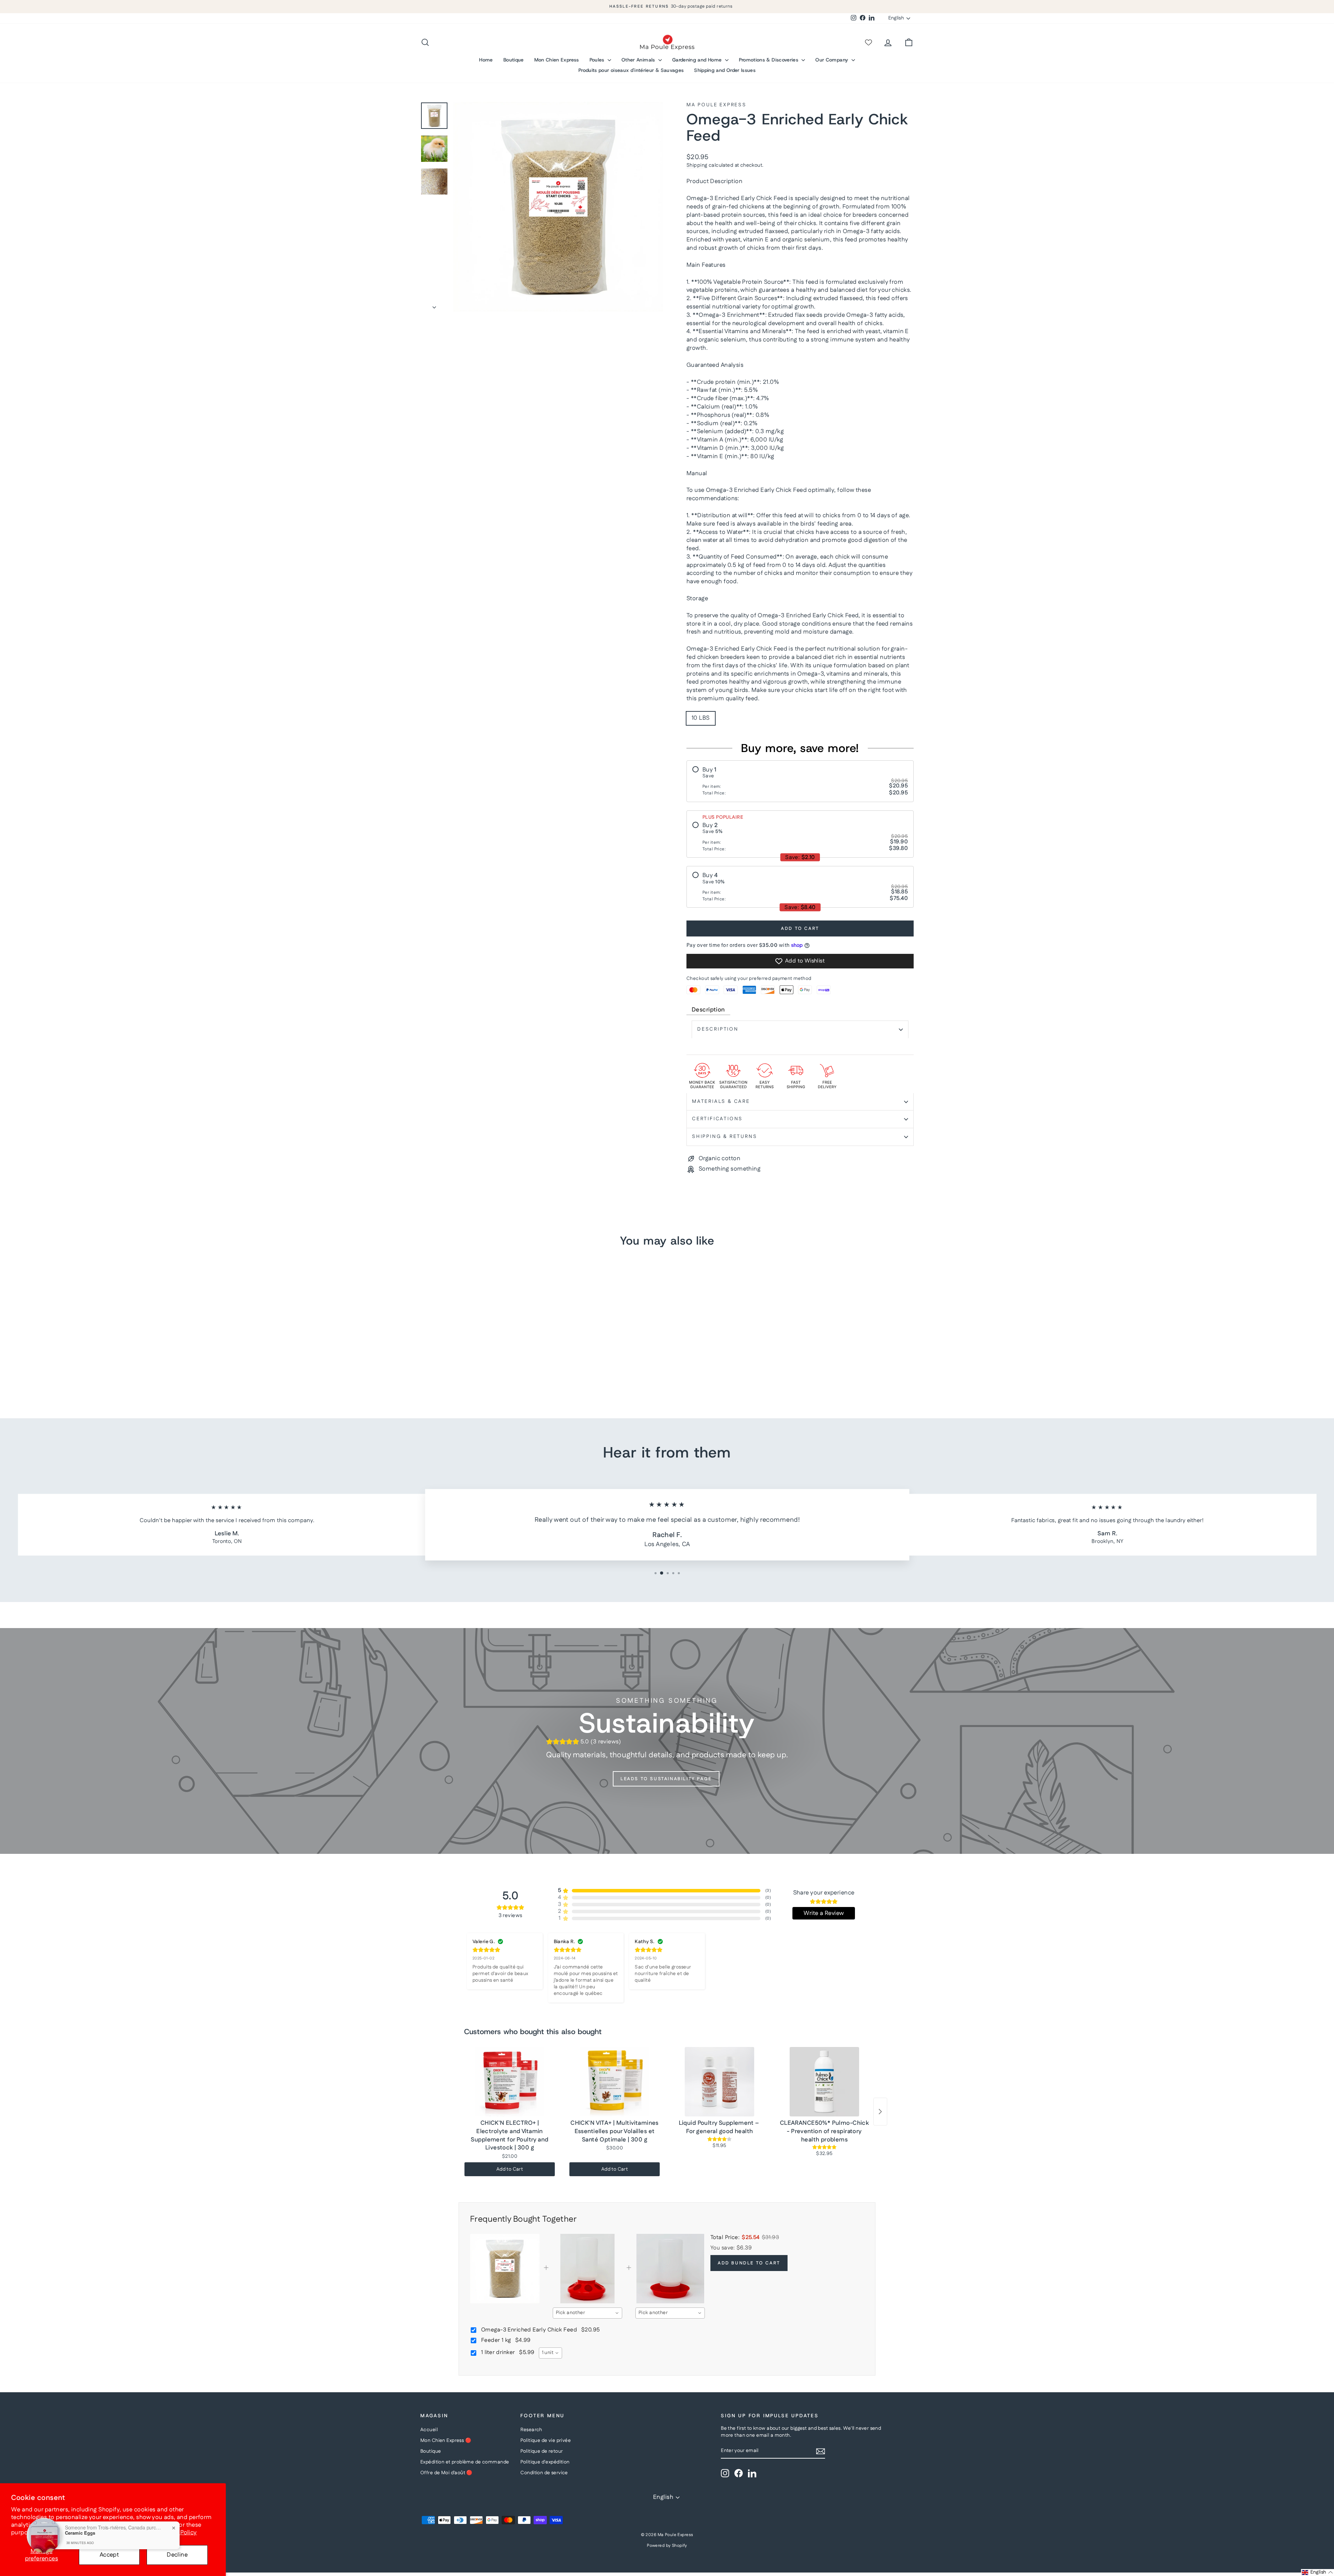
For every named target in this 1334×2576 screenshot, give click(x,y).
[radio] (800, 781)
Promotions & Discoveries (769, 60)
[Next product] (880, 2112)
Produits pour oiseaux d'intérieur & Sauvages (631, 70)
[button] (1317, 2573)
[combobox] (587, 2313)
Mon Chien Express (557, 60)
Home (486, 60)
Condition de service (544, 2473)
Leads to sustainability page (666, 1779)
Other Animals (639, 60)
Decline (177, 2555)
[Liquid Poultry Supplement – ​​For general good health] (719, 2082)
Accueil (429, 2430)
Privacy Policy (178, 2533)
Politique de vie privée (546, 2441)
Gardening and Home (698, 60)
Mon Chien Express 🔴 (446, 2441)
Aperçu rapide (479, 1344)
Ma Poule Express (717, 105)
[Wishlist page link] (868, 42)
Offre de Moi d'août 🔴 (446, 2473)
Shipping (697, 165)
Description (708, 1010)
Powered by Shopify (667, 2546)
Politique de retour (542, 2451)
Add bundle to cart (749, 2263)
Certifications (717, 1119)
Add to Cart (510, 2169)
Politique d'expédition (545, 2462)
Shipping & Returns (724, 1137)
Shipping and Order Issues (725, 70)
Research (531, 2430)
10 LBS (701, 718)
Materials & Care (721, 1101)
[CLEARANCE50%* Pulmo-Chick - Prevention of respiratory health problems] (824, 2082)
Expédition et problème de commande (465, 2462)
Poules (598, 60)
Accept (109, 2555)
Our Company (832, 60)
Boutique (514, 60)
